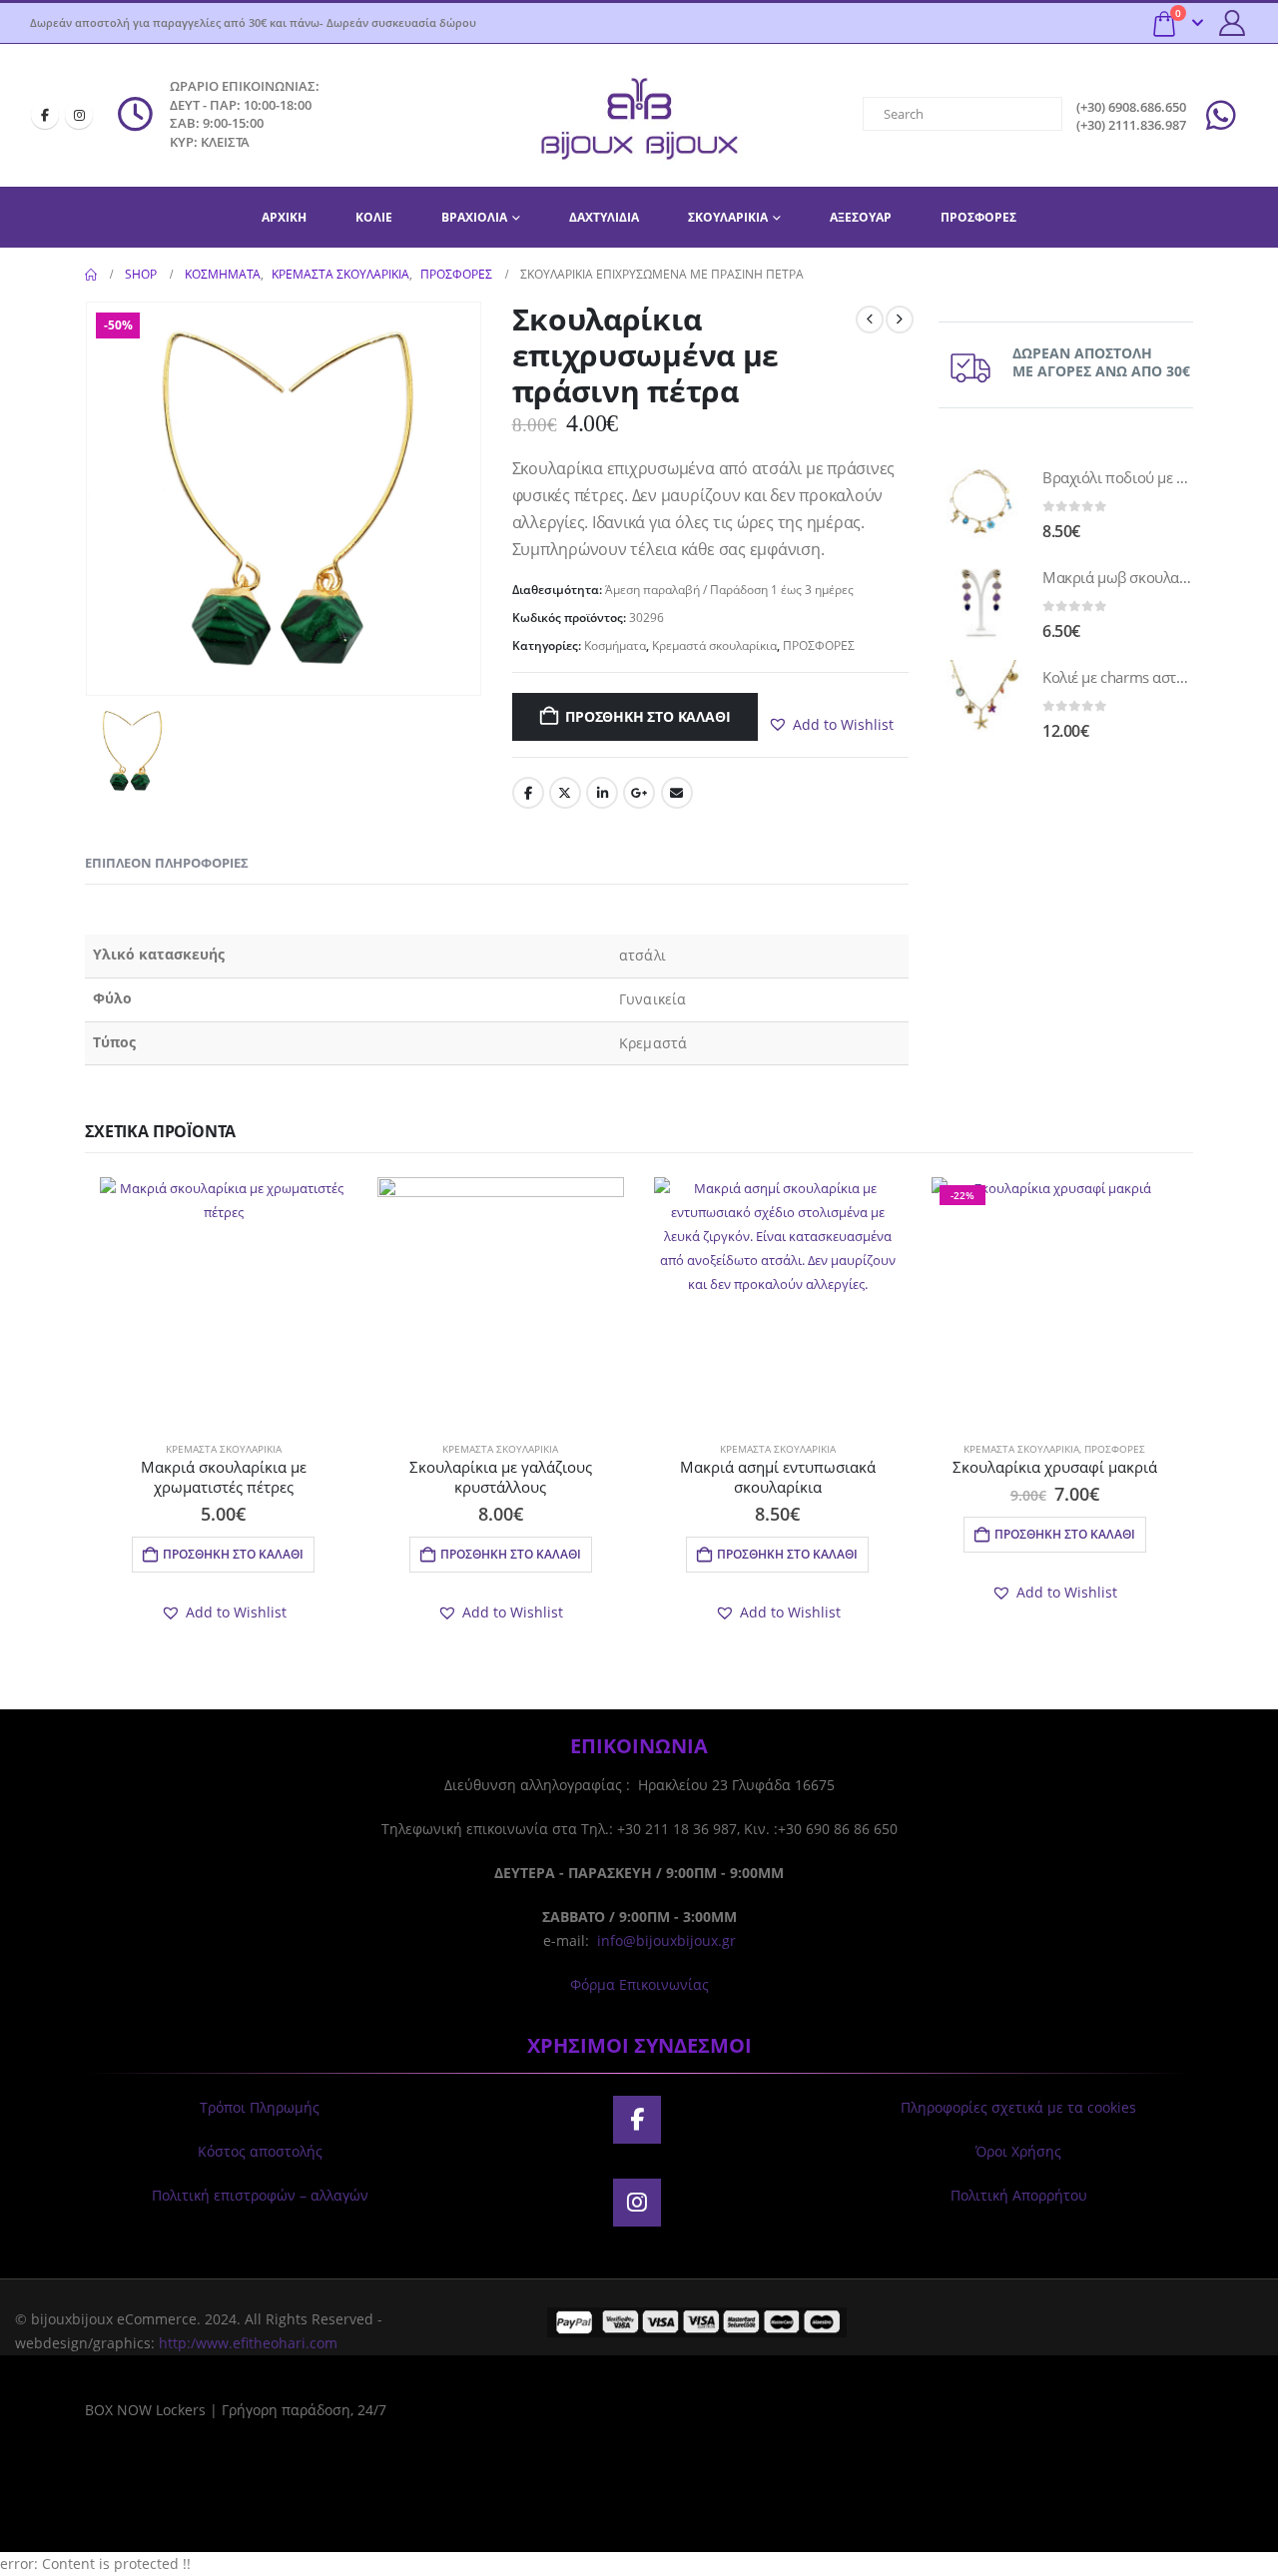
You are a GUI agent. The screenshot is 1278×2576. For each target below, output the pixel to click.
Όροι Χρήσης (1018, 2151)
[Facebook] (45, 115)
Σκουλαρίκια (728, 217)
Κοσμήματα (615, 645)
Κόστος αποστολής (260, 2151)
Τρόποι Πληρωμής (260, 2107)
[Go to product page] (980, 502)
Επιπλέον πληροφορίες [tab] (167, 863)
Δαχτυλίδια (604, 217)
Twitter (565, 793)
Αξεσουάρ (861, 217)
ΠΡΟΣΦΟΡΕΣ (978, 217)
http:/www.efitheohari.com (248, 2343)
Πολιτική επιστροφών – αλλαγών (260, 2195)
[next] (900, 320)
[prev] (870, 320)
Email (677, 793)
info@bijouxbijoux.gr (666, 1940)
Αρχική (284, 217)
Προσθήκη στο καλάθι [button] (233, 1554)
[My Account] (1233, 23)
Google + (639, 793)
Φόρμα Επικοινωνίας (639, 1984)
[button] (831, 725)
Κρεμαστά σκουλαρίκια (714, 645)
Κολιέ (374, 217)
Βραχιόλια (474, 217)
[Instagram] (79, 115)
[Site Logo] (639, 115)
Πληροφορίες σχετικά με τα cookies (1018, 2107)
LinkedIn (602, 793)
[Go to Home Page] (91, 275)
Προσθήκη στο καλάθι (647, 716)
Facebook (528, 793)
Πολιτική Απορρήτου (1019, 2195)
